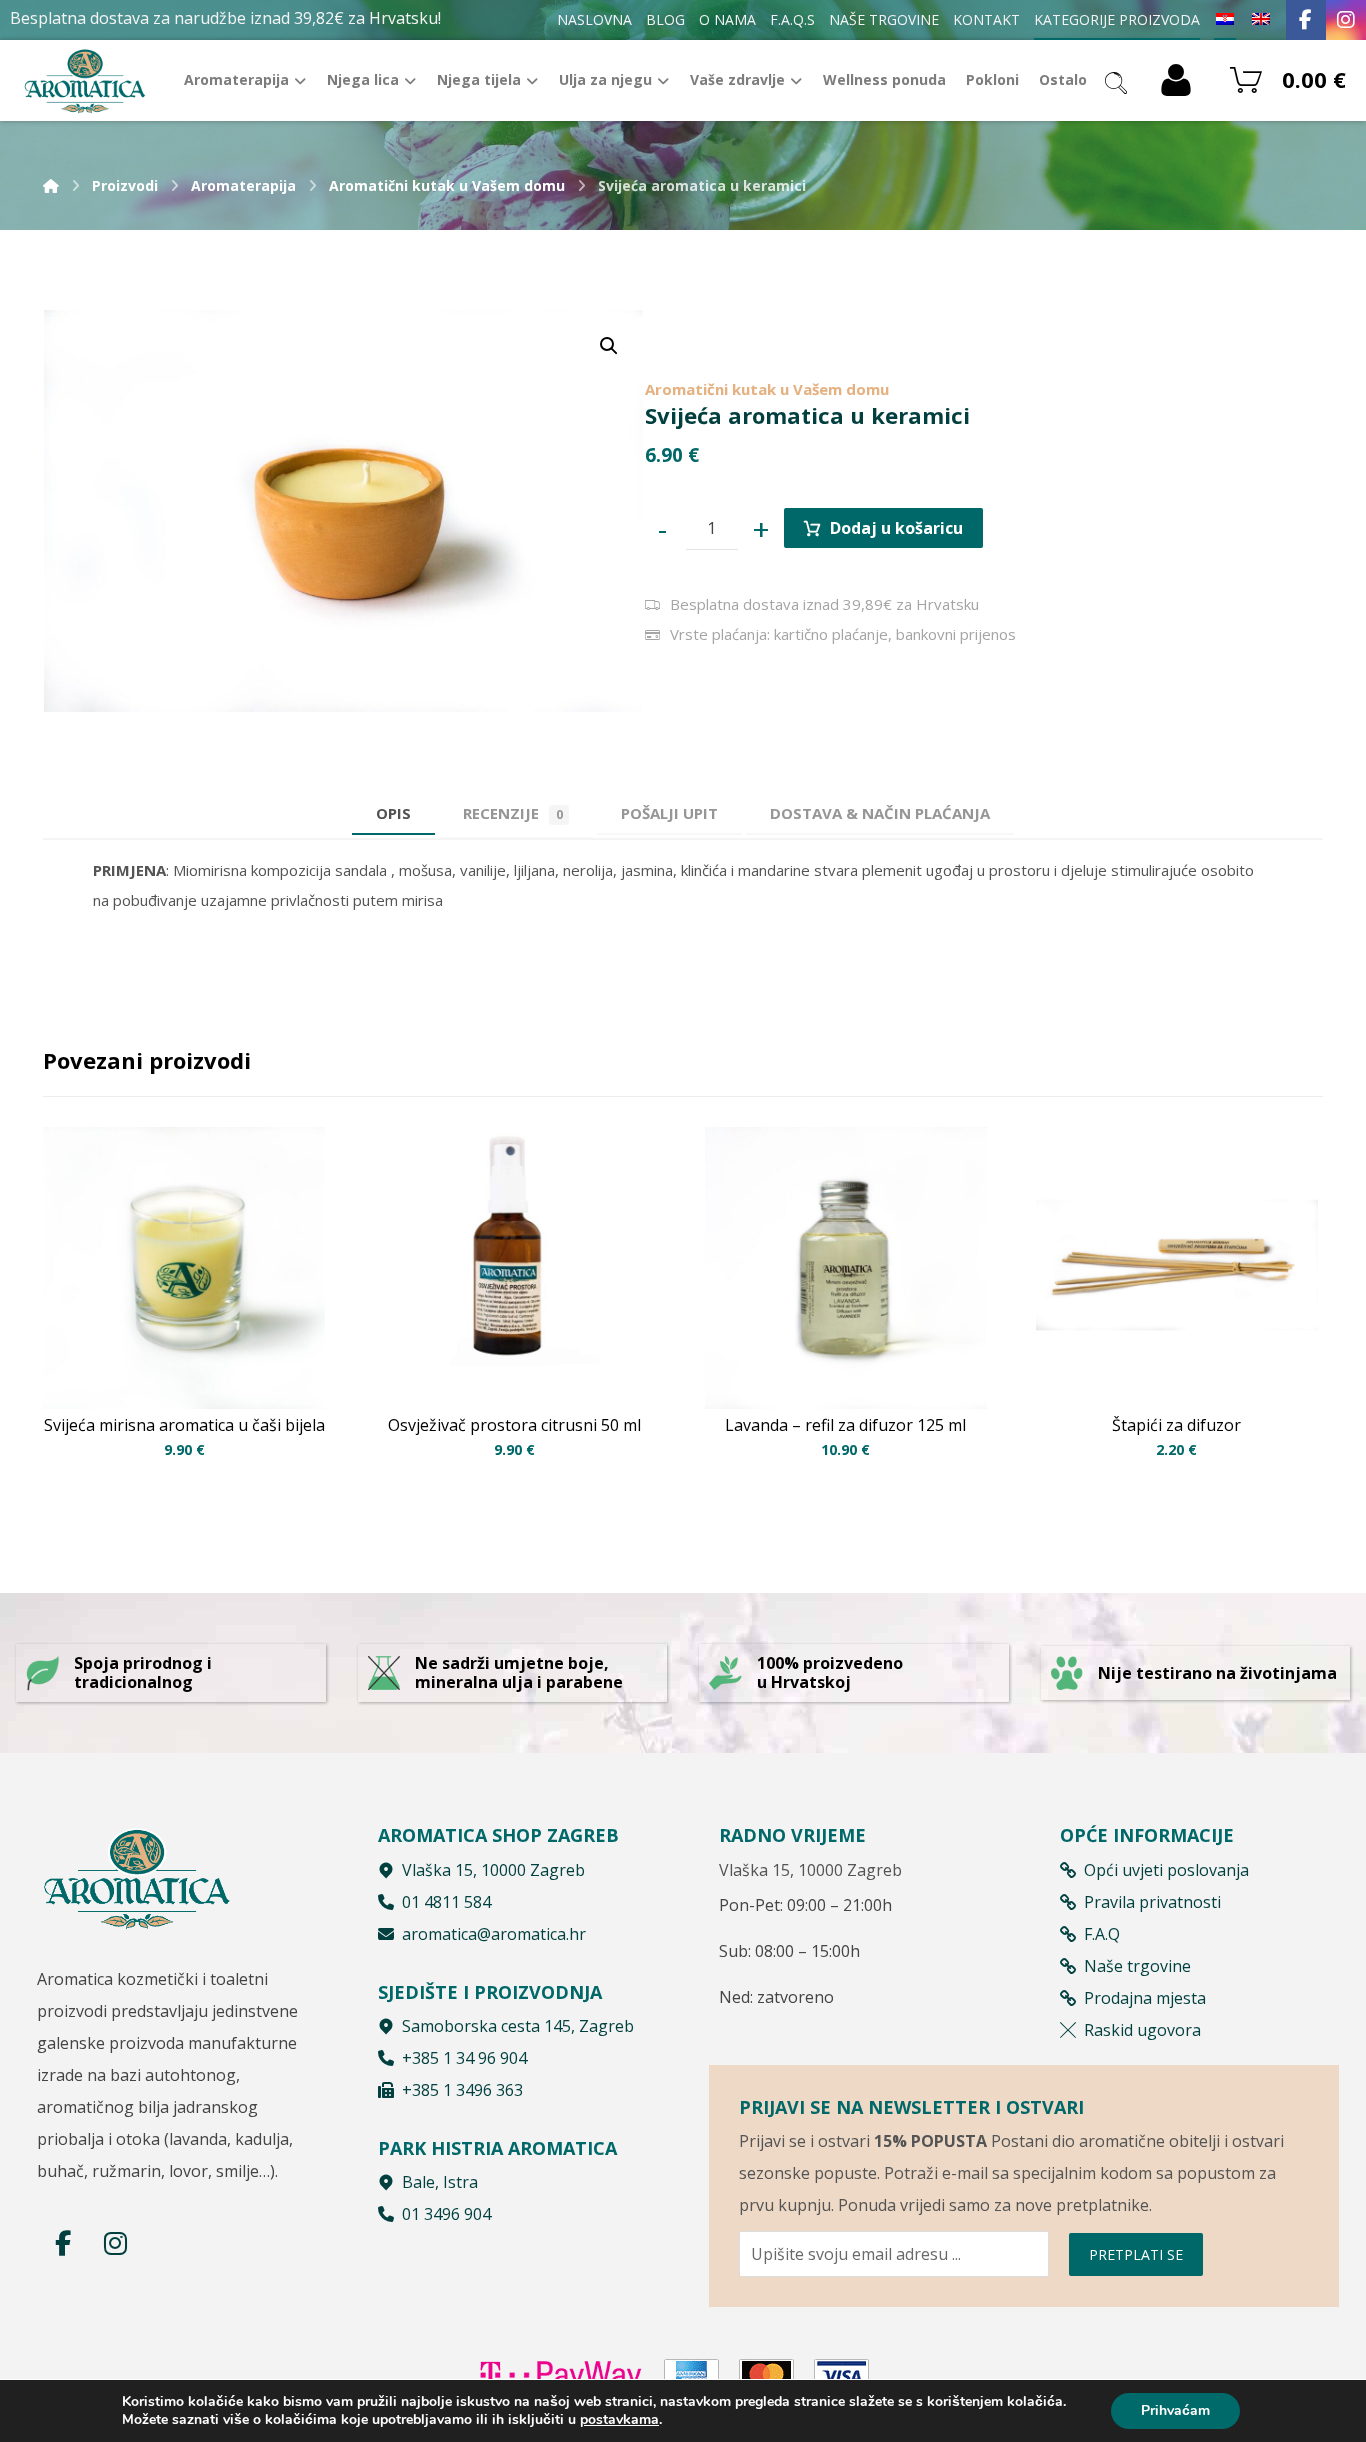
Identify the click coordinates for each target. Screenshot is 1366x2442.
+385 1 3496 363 (462, 2090)
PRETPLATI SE (1136, 2254)
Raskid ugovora (1142, 2030)
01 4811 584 (446, 1902)
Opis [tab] (393, 813)
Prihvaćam (1175, 2410)
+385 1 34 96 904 (464, 2058)
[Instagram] (1346, 20)
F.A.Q (1102, 1934)
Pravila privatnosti (1152, 1902)
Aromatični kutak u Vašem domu (767, 389)
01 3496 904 (446, 2214)
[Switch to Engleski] (1261, 20)
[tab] (669, 813)
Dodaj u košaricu (896, 528)
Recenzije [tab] (513, 813)
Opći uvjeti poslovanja (1166, 1870)
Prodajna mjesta (1145, 1998)
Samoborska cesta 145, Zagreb (518, 2026)
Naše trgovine (1137, 1966)
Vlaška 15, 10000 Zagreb (493, 1870)
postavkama (619, 2420)
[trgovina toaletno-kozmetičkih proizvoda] (85, 80)
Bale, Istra (440, 2182)
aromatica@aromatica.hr (494, 1934)
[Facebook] (1306, 20)
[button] (609, 346)
